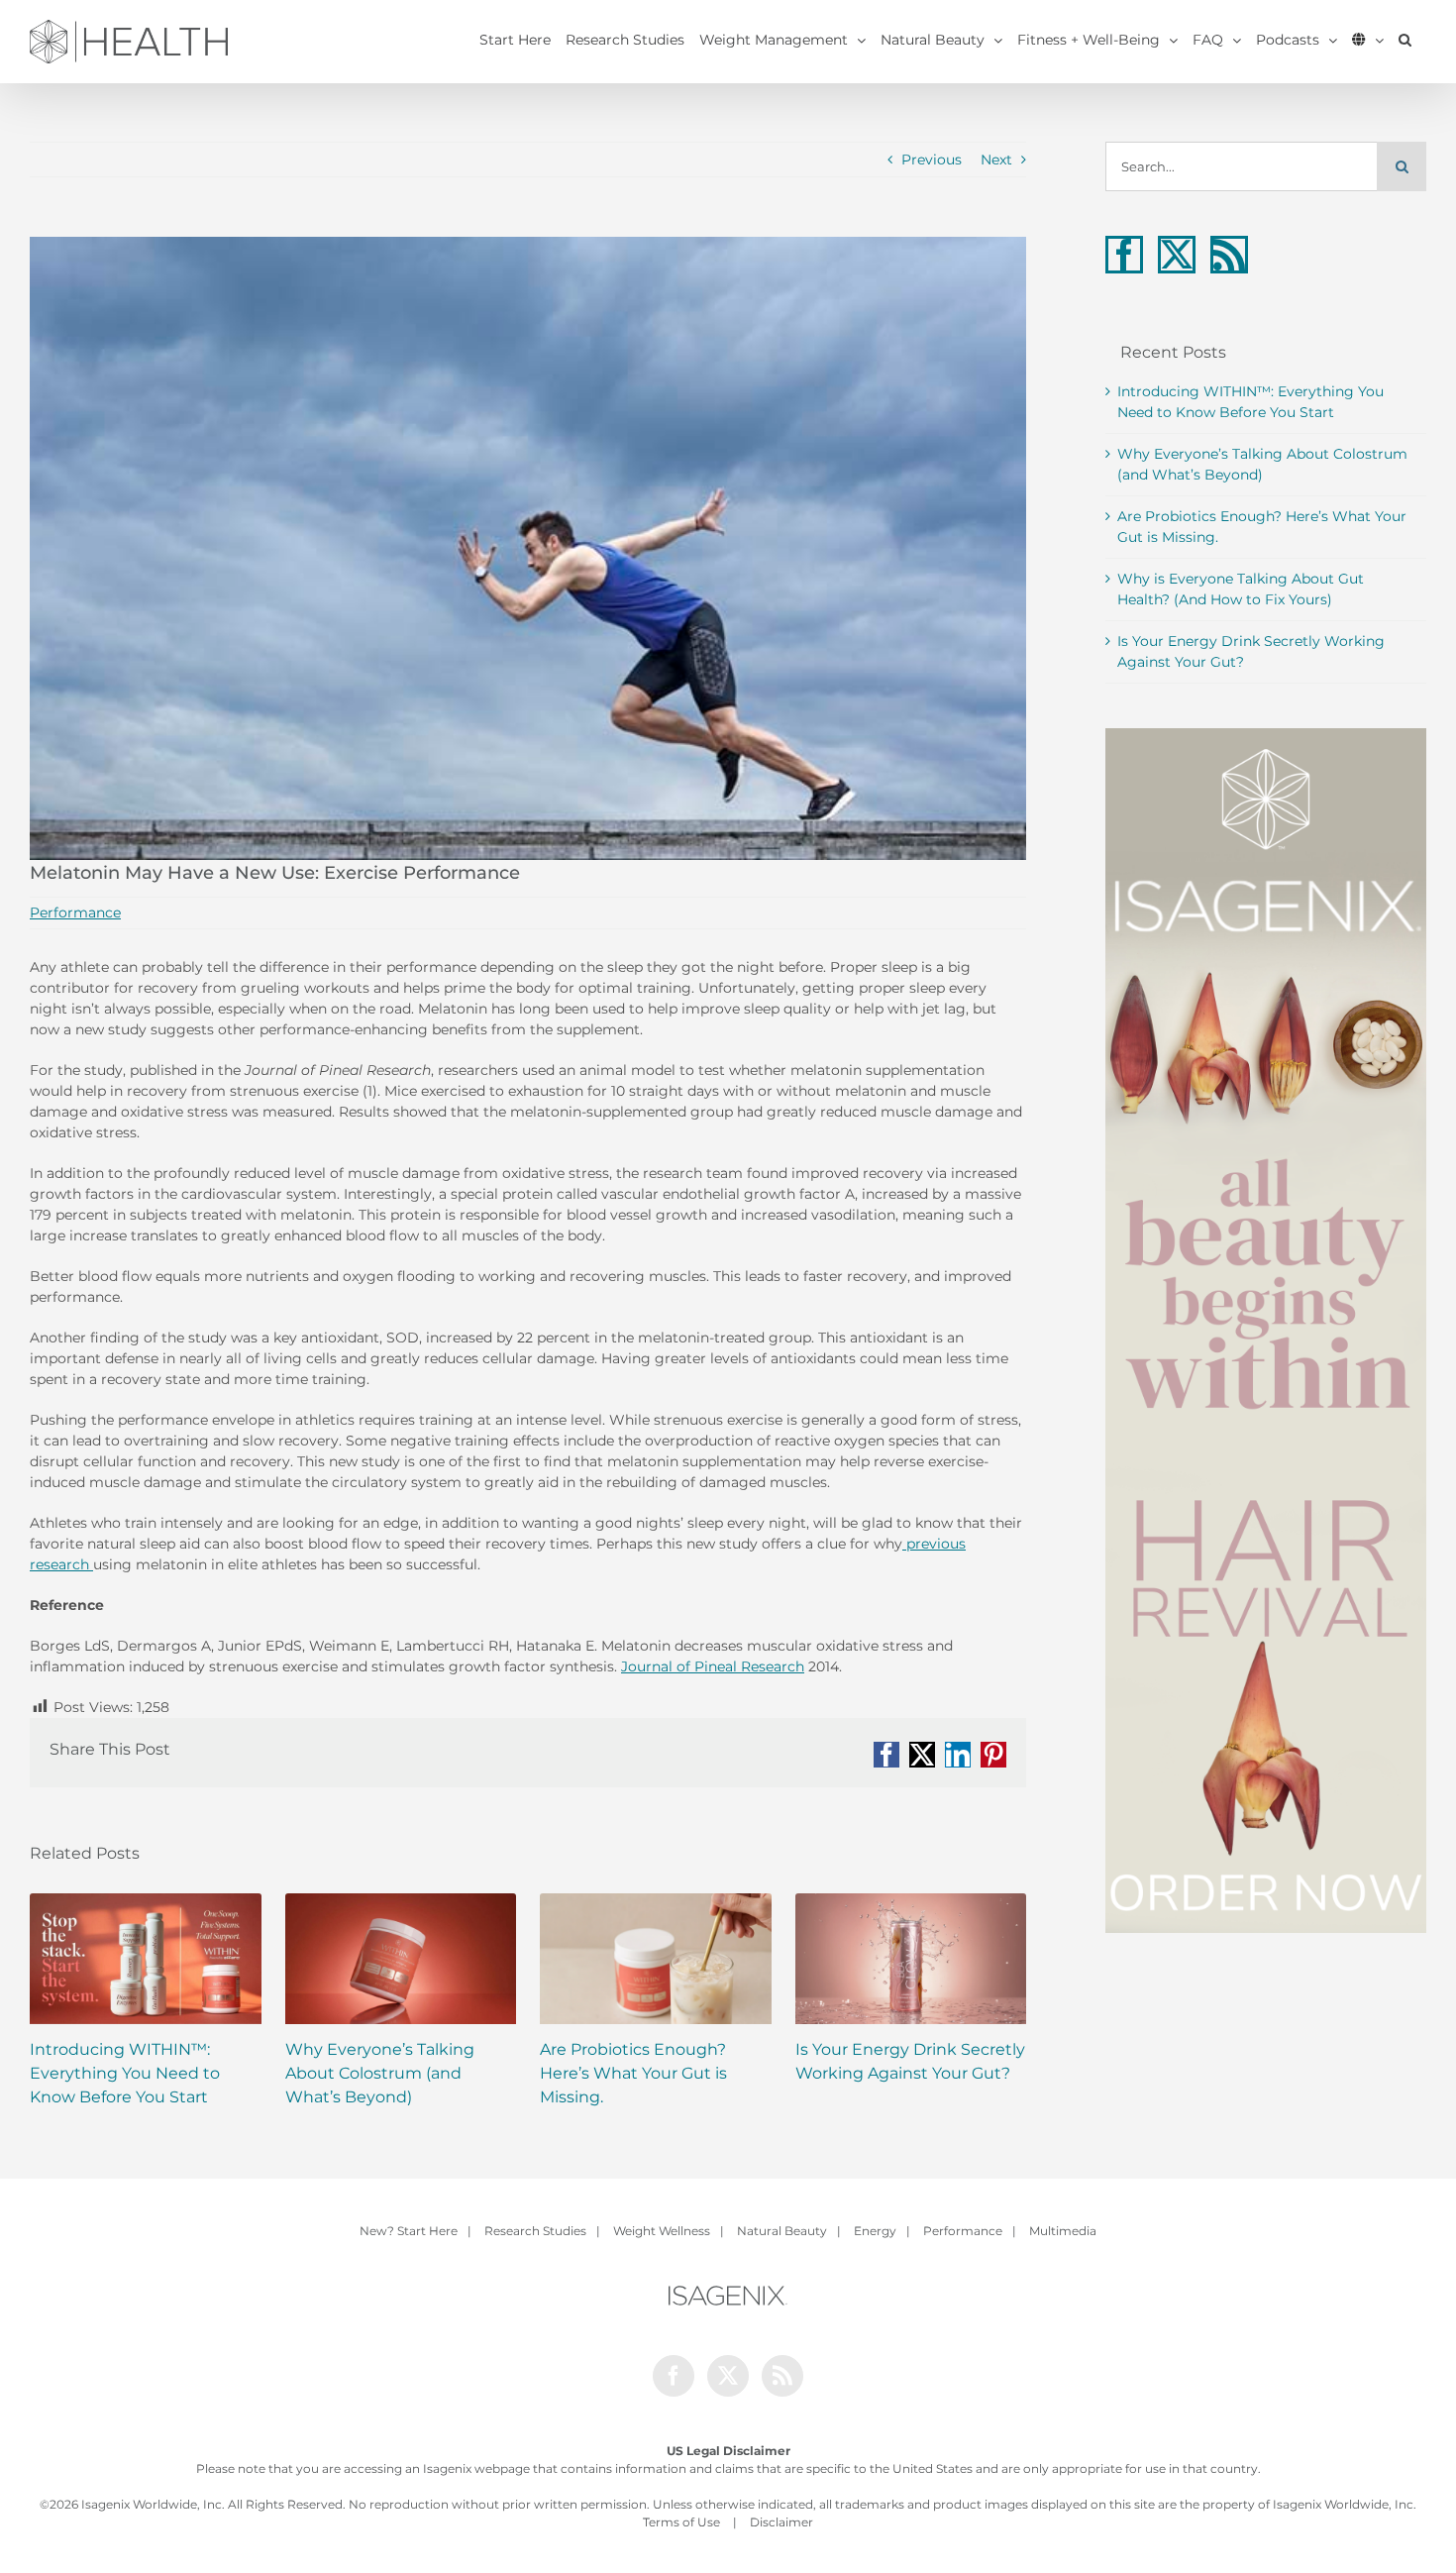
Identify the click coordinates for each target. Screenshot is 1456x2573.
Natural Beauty (782, 2231)
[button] (1405, 40)
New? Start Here (409, 2231)
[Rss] (1229, 255)
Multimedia (1063, 2231)
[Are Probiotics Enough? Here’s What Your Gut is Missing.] (656, 1959)
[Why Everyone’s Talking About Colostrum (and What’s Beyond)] (401, 1959)
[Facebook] (1124, 255)
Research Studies (535, 2231)
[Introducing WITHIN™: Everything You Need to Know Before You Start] (146, 1959)
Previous (932, 160)
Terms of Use (681, 2522)
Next (996, 160)
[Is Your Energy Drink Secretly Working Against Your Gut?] (911, 1959)
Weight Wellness (662, 2231)
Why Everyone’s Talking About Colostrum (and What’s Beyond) (380, 2073)
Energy (875, 2231)
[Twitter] (1177, 255)
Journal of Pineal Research (713, 1666)
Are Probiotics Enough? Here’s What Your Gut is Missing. (633, 2073)
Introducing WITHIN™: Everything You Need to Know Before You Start (125, 2073)
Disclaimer (781, 2522)
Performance (75, 912)
